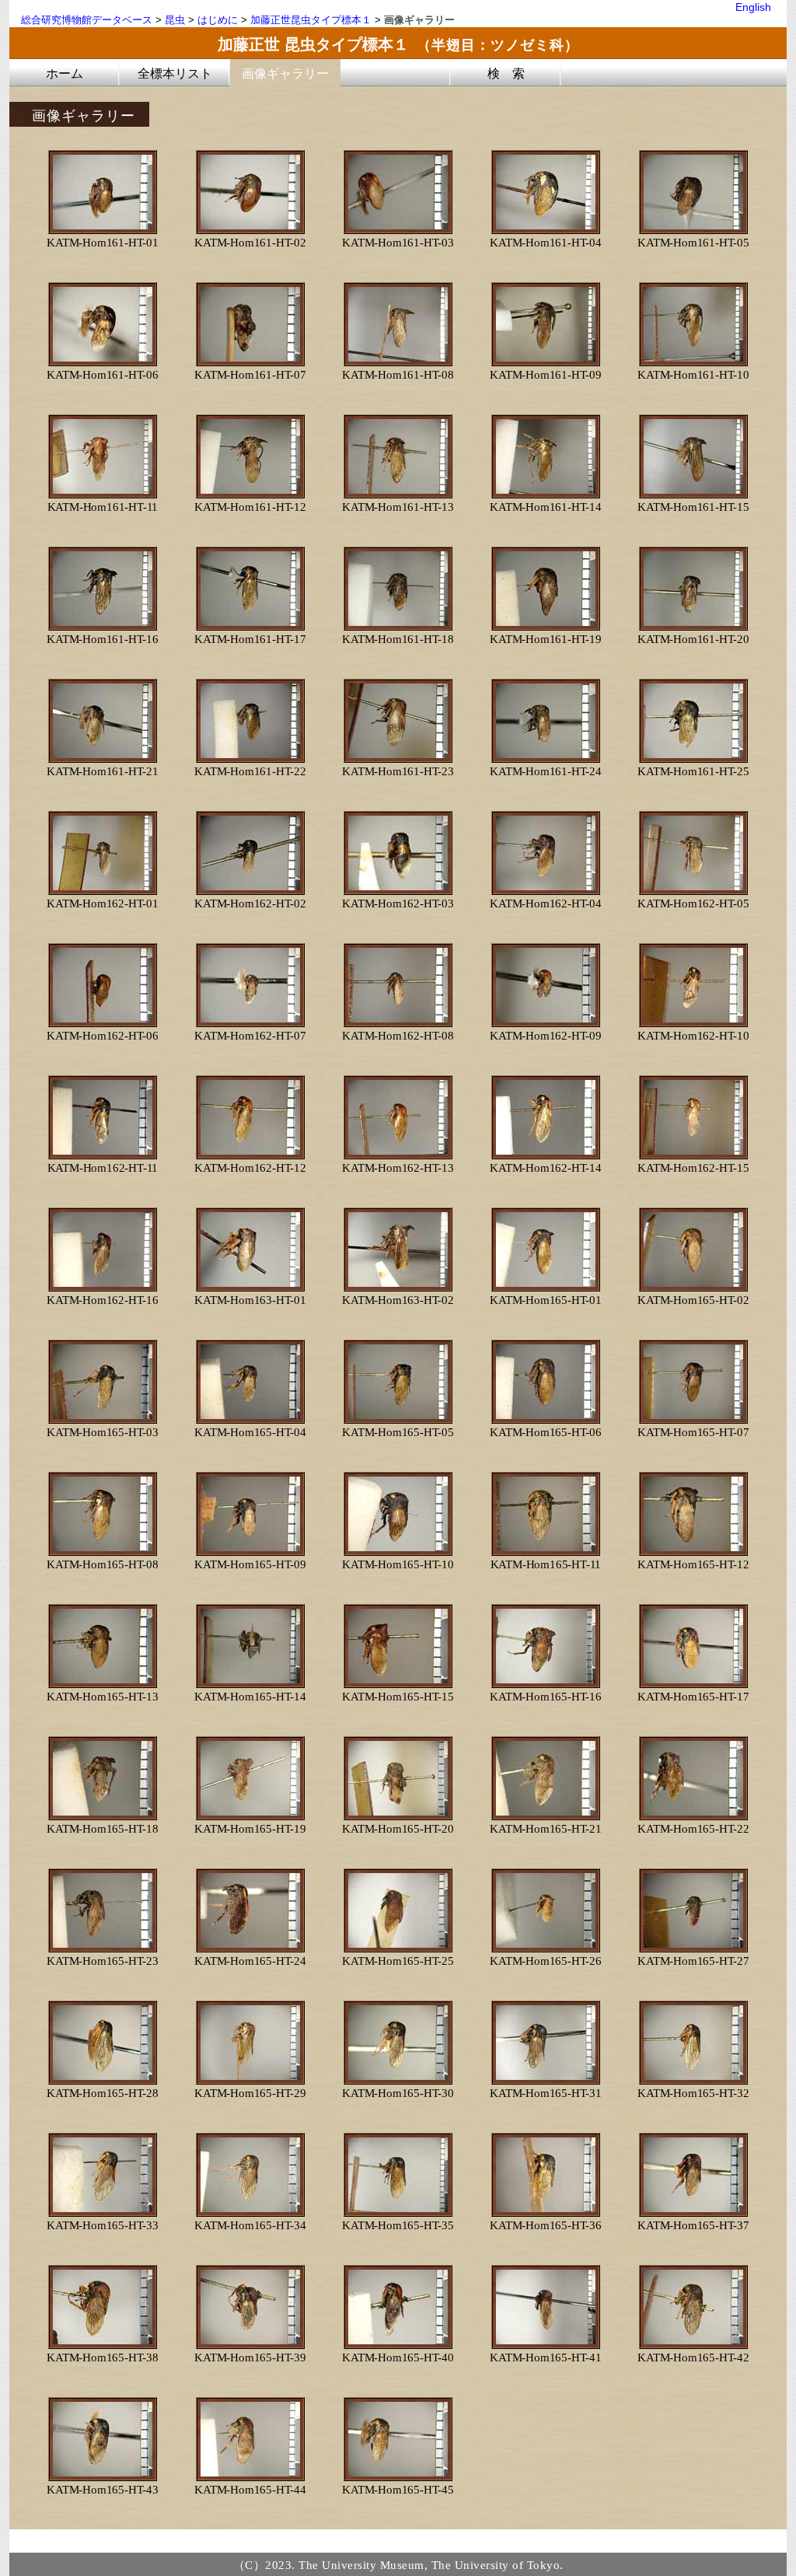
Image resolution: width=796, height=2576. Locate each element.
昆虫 (175, 20)
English (753, 7)
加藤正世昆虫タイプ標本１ (311, 20)
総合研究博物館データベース (87, 20)
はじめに (218, 20)
